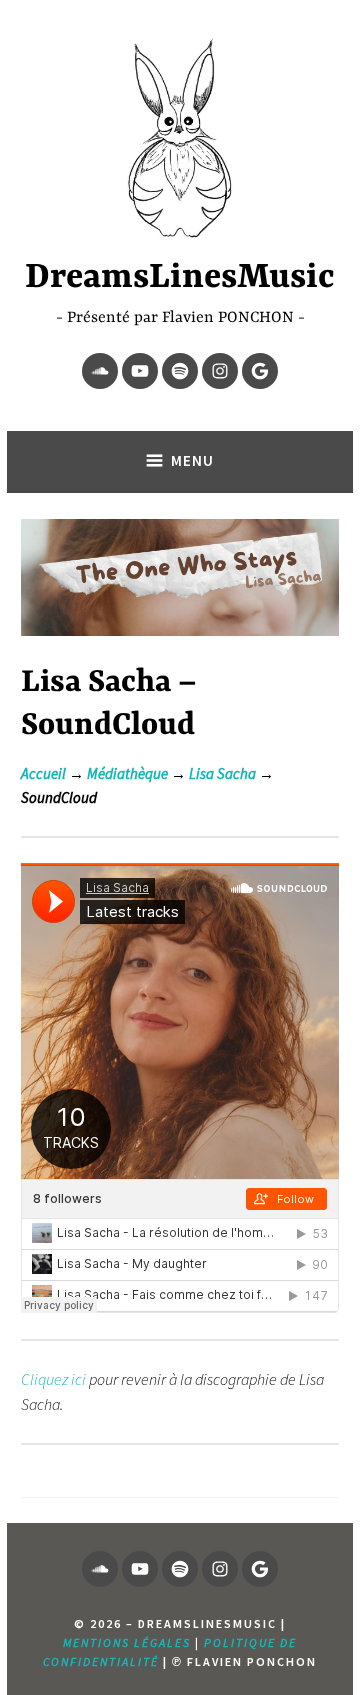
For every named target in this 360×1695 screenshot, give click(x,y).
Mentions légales (127, 1642)
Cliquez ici (53, 1379)
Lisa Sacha (222, 773)
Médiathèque (127, 773)
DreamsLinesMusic (180, 278)
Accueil (43, 773)
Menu (192, 460)
